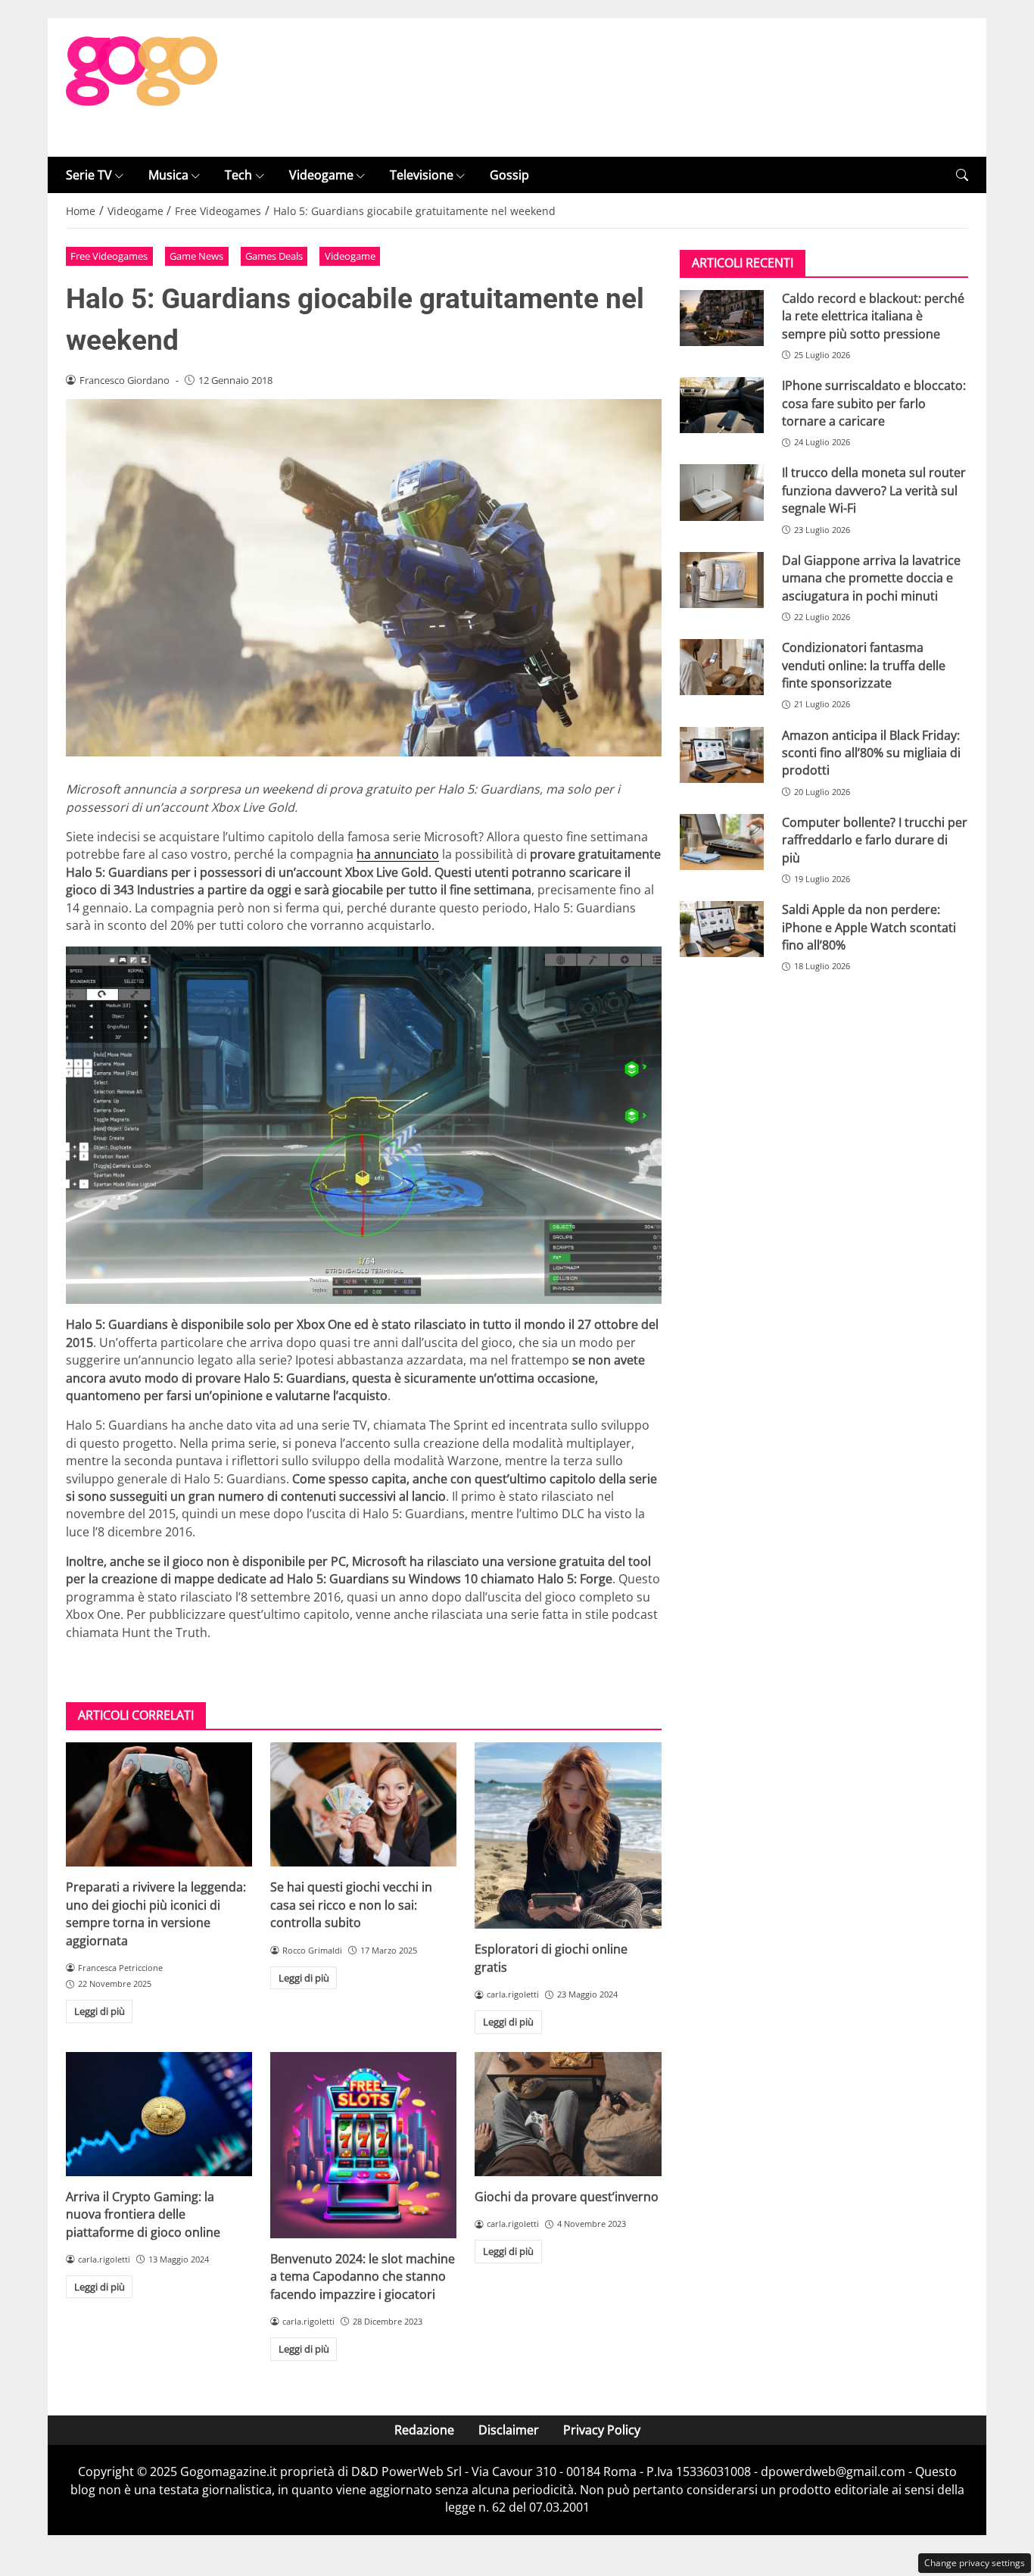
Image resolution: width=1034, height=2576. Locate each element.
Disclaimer (509, 2430)
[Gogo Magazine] (142, 86)
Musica (168, 175)
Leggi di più (100, 2011)
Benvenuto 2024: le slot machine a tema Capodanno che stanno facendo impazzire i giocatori (363, 2277)
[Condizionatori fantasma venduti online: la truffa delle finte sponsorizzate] (722, 668)
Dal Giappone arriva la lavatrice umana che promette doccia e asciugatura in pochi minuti (871, 578)
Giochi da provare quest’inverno (567, 2197)
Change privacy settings (975, 2563)
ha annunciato (398, 854)
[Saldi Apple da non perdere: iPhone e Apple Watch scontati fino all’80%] (722, 930)
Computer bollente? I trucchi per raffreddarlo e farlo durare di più (875, 840)
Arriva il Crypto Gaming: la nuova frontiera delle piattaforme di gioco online (143, 2214)
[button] (962, 175)
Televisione (422, 175)
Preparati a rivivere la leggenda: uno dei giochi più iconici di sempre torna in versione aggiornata (156, 1913)
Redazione (424, 2430)
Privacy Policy (602, 2430)
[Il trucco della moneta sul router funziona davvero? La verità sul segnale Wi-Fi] (722, 493)
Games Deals (274, 256)
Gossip (509, 175)
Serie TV (89, 175)
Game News (196, 256)
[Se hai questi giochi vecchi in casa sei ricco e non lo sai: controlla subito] (363, 1804)
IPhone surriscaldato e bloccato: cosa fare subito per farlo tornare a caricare (874, 404)
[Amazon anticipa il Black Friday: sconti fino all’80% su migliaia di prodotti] (722, 755)
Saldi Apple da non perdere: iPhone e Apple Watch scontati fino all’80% (869, 928)
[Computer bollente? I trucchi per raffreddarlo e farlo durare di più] (722, 842)
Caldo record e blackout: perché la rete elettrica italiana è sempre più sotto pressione (873, 316)
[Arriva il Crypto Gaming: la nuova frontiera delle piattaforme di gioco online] (159, 2114)
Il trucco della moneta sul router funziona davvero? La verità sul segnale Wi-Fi (874, 491)
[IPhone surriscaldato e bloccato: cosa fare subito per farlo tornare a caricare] (722, 406)
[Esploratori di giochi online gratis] (568, 1835)
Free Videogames (109, 256)
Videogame (321, 175)
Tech (238, 175)
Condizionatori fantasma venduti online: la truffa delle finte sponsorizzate (864, 666)
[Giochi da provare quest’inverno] (568, 2114)
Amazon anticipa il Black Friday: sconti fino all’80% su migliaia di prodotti (871, 753)
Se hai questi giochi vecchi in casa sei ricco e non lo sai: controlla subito (351, 1905)
